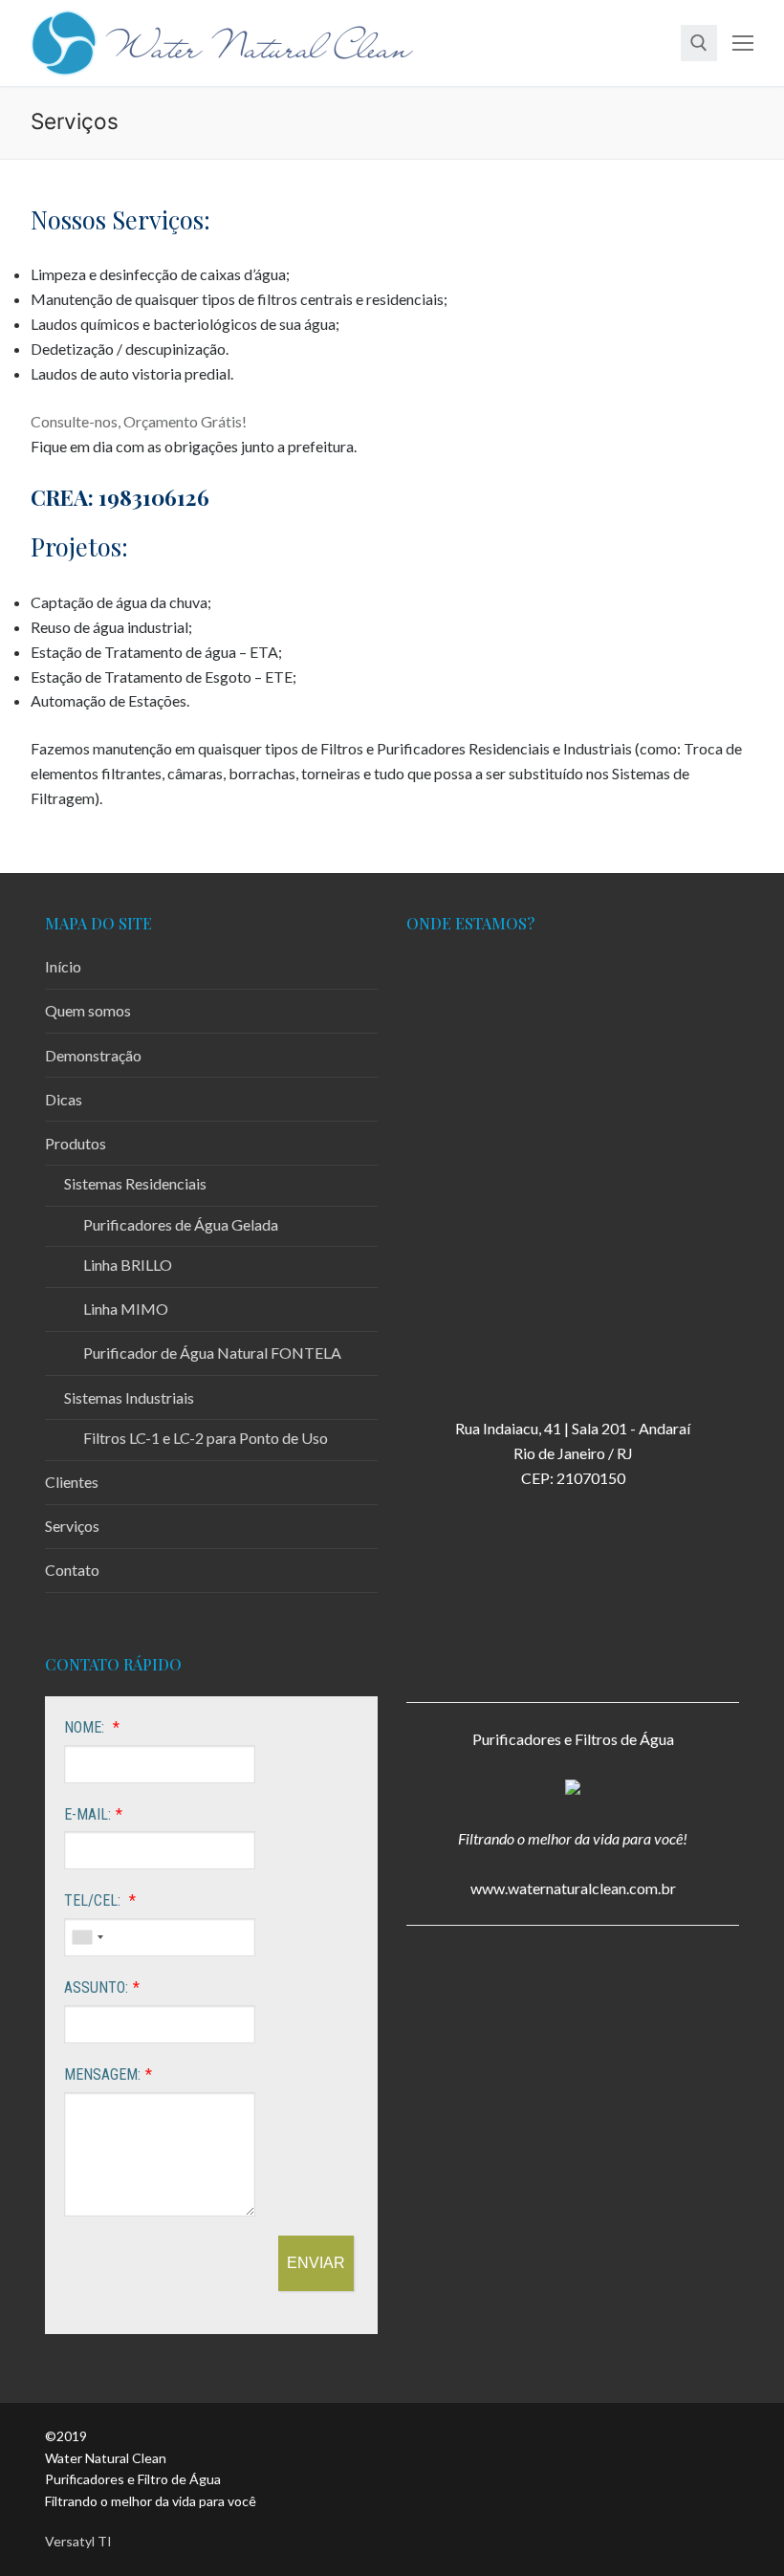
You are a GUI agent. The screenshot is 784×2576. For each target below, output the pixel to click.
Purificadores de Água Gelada (181, 1224)
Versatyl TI (78, 2541)
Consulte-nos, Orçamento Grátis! (139, 421)
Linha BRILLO (128, 1265)
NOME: (86, 1727)
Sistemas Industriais (129, 1397)
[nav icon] (743, 43)
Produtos (76, 1143)
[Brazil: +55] (87, 1937)
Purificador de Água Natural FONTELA (212, 1353)
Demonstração (93, 1055)
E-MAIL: (87, 1814)
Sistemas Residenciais (135, 1183)
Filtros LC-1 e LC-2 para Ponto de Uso (206, 1438)
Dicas (64, 1099)
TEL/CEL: (94, 1900)
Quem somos (88, 1010)
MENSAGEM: (102, 2074)
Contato (72, 1570)
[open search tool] (699, 43)
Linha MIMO (126, 1309)
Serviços (72, 1526)
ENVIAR (316, 2263)
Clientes (72, 1482)
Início (63, 966)
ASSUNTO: (96, 1987)
